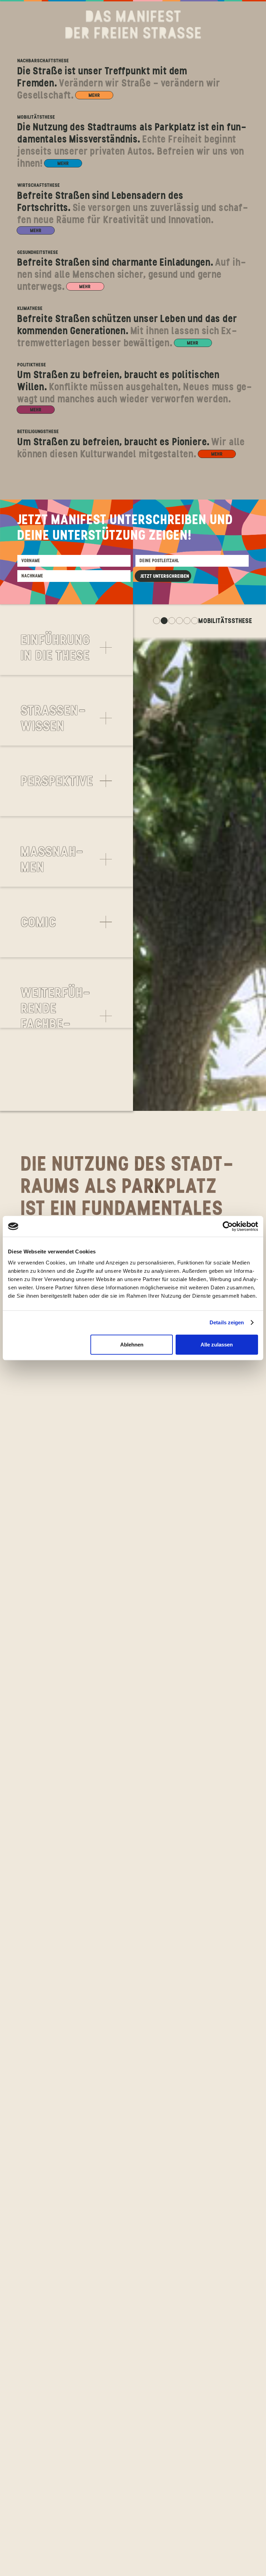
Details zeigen (227, 1322)
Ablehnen (132, 1344)
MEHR (94, 95)
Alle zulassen (217, 1344)
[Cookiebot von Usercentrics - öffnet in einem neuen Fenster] (228, 1226)
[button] (66, 648)
